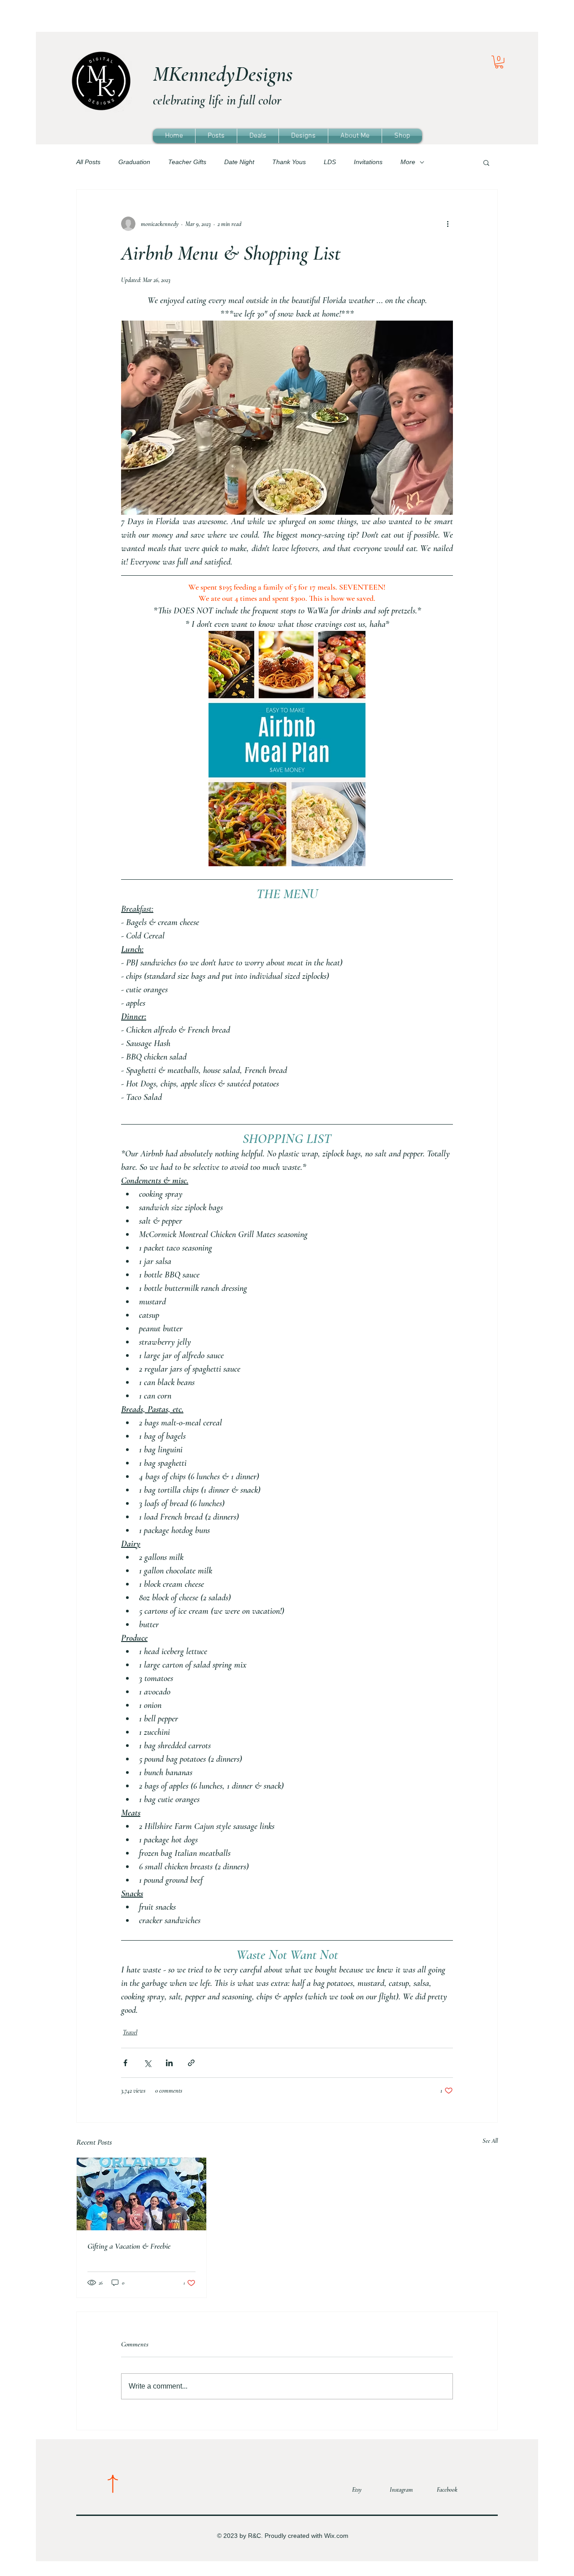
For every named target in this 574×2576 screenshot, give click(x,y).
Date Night (239, 162)
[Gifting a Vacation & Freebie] (141, 2194)
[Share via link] (191, 2063)
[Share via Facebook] (125, 2063)
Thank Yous (289, 162)
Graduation (134, 162)
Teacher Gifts (187, 162)
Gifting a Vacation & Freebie (129, 2246)
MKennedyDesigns (223, 74)
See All (490, 2141)
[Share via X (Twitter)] (147, 2063)
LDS (330, 162)
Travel (130, 2032)
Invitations (368, 162)
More (408, 162)
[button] (499, 62)
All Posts (88, 162)
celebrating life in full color (217, 100)
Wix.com (336, 2536)
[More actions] (448, 224)
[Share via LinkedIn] (169, 2063)
